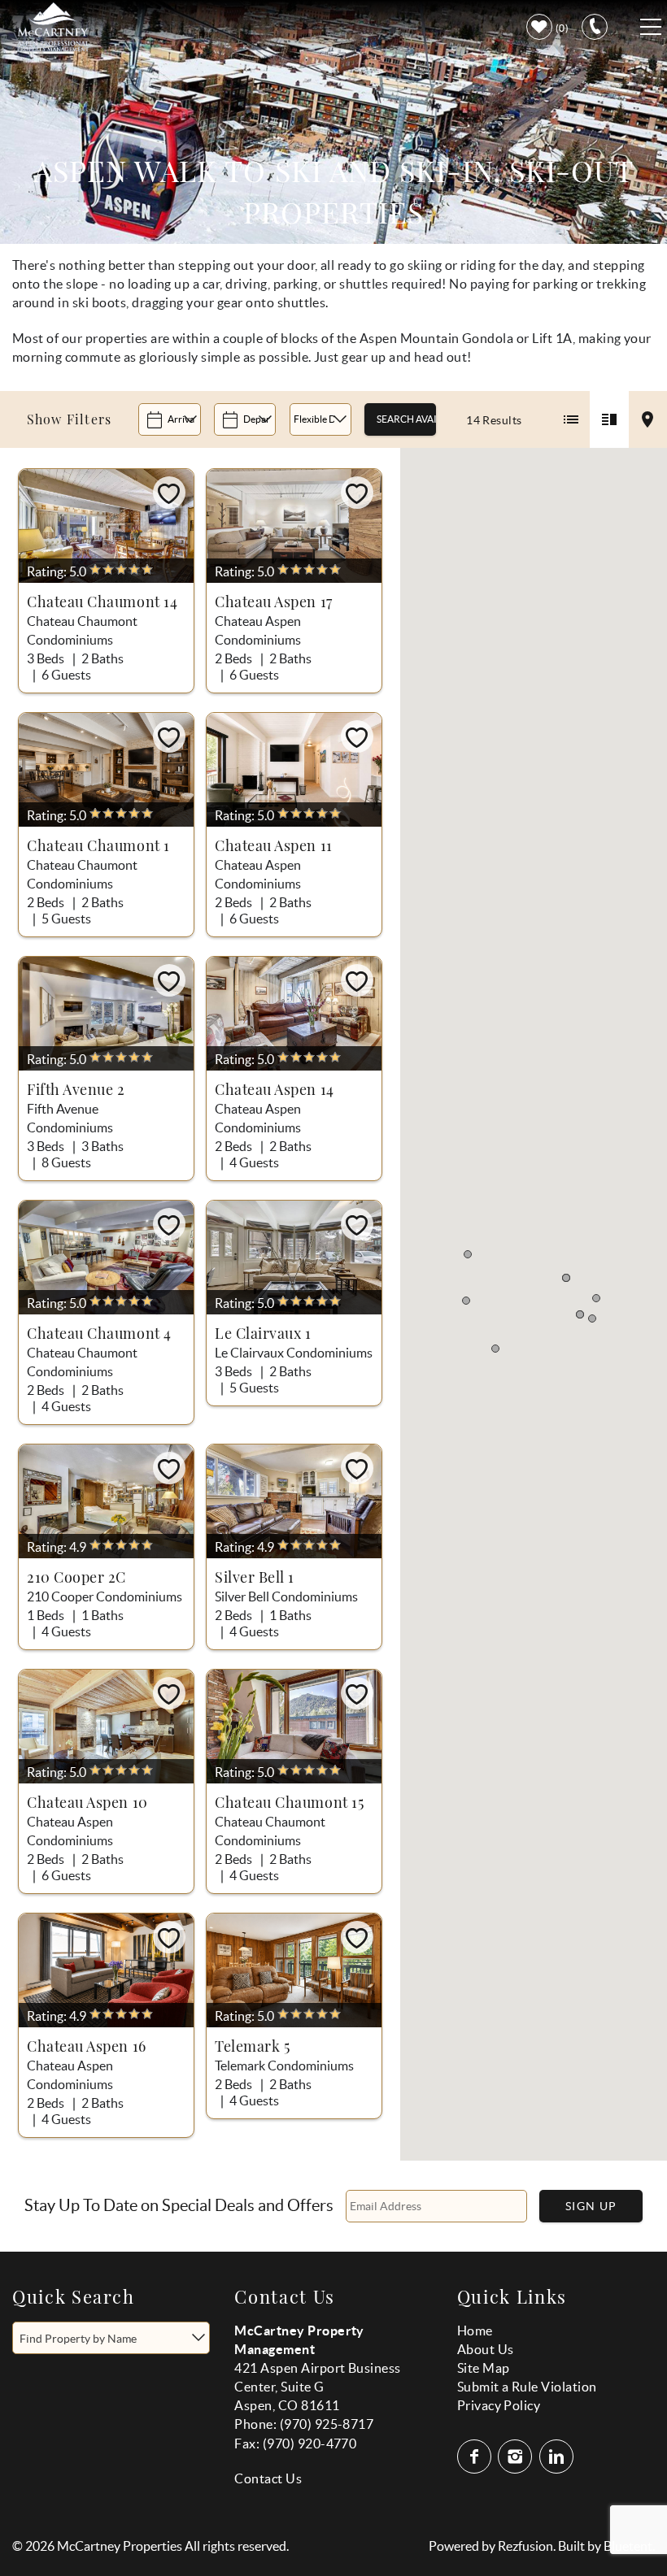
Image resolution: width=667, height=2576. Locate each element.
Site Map (484, 2368)
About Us (486, 2349)
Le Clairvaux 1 (263, 1333)
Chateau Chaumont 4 (99, 1333)
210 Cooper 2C (76, 1577)
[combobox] (111, 2338)
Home (475, 2331)
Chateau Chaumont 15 (289, 1802)
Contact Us (268, 2478)
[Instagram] (517, 2457)
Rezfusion (525, 2546)
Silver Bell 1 (255, 1577)
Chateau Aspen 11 (274, 845)
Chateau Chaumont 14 (102, 602)
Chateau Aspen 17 (274, 602)
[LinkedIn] (558, 2457)
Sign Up (591, 2206)
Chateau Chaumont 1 (98, 845)
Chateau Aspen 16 (87, 2046)
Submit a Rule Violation (527, 2387)
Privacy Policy (499, 2405)
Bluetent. (629, 2546)
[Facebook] (476, 2457)
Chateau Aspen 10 (87, 1802)
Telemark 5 (252, 2046)
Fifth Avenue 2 (76, 1089)
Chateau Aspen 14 (275, 1089)
